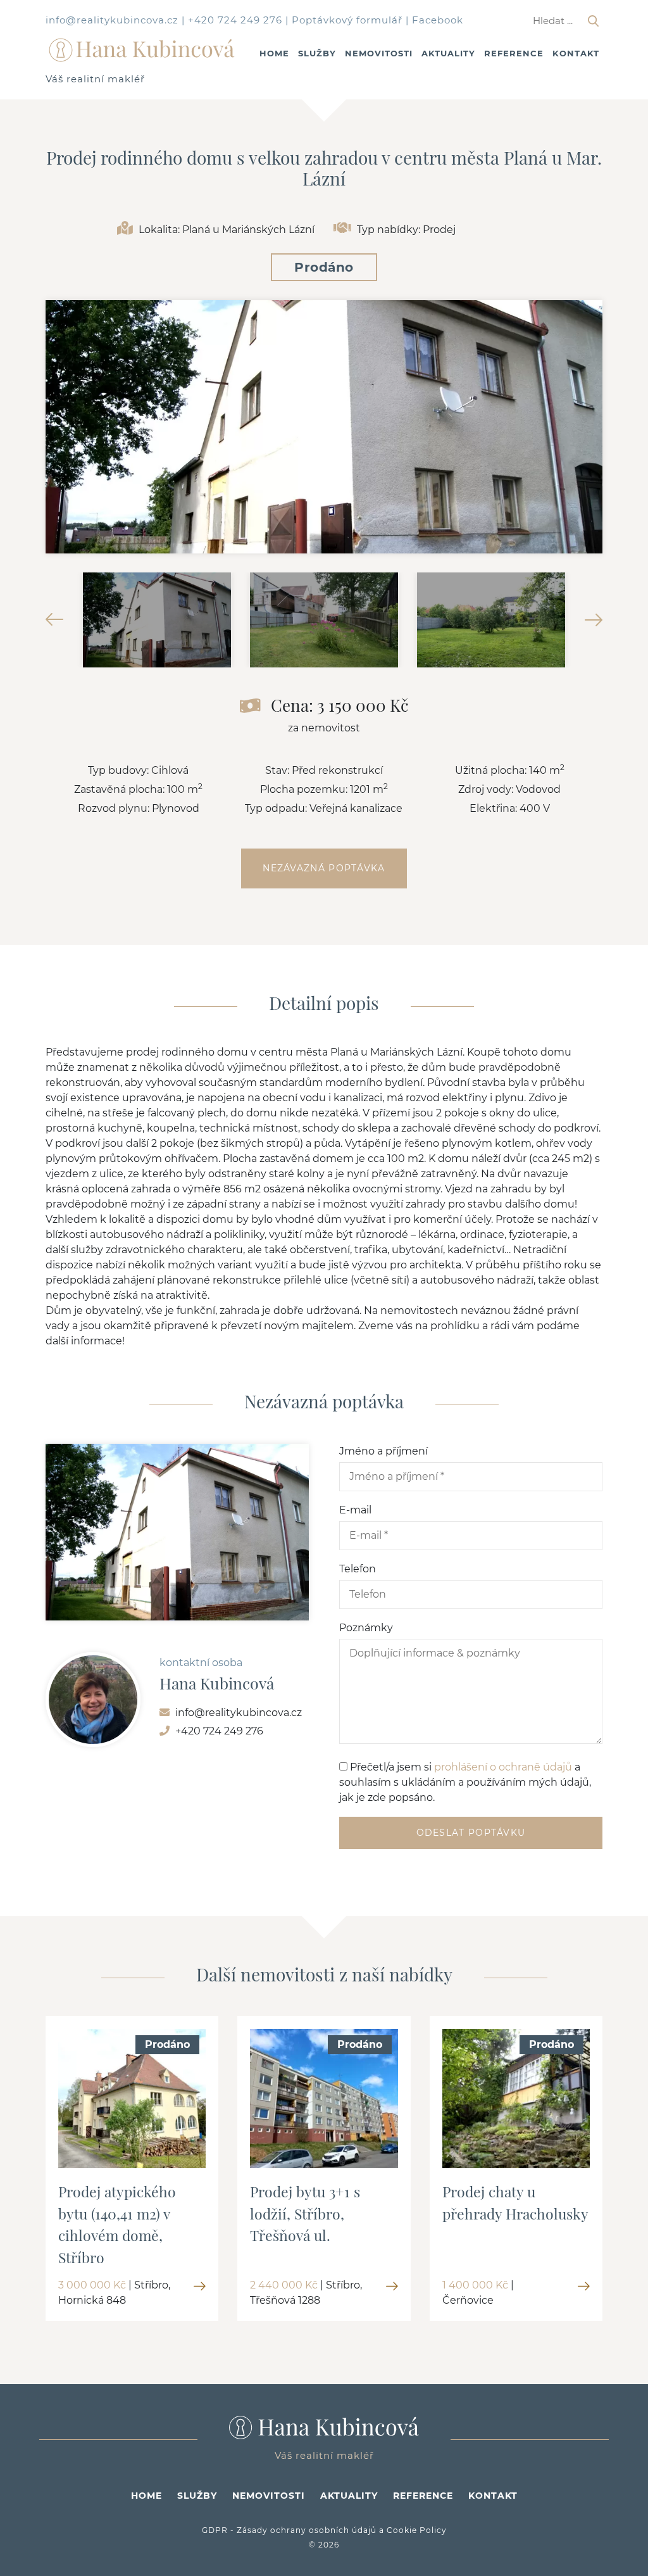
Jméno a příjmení (383, 1451)
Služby (317, 53)
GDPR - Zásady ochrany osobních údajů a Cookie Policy (324, 2530)
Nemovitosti (379, 53)
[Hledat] (593, 21)
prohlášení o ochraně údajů (503, 1767)
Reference (514, 53)
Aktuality (448, 53)
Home (274, 53)
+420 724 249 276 (235, 20)
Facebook (438, 20)
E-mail (355, 1510)
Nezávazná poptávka (324, 868)
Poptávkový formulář (347, 20)
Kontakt (576, 53)
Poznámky (366, 1628)
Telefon (358, 1569)
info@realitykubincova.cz (112, 20)
